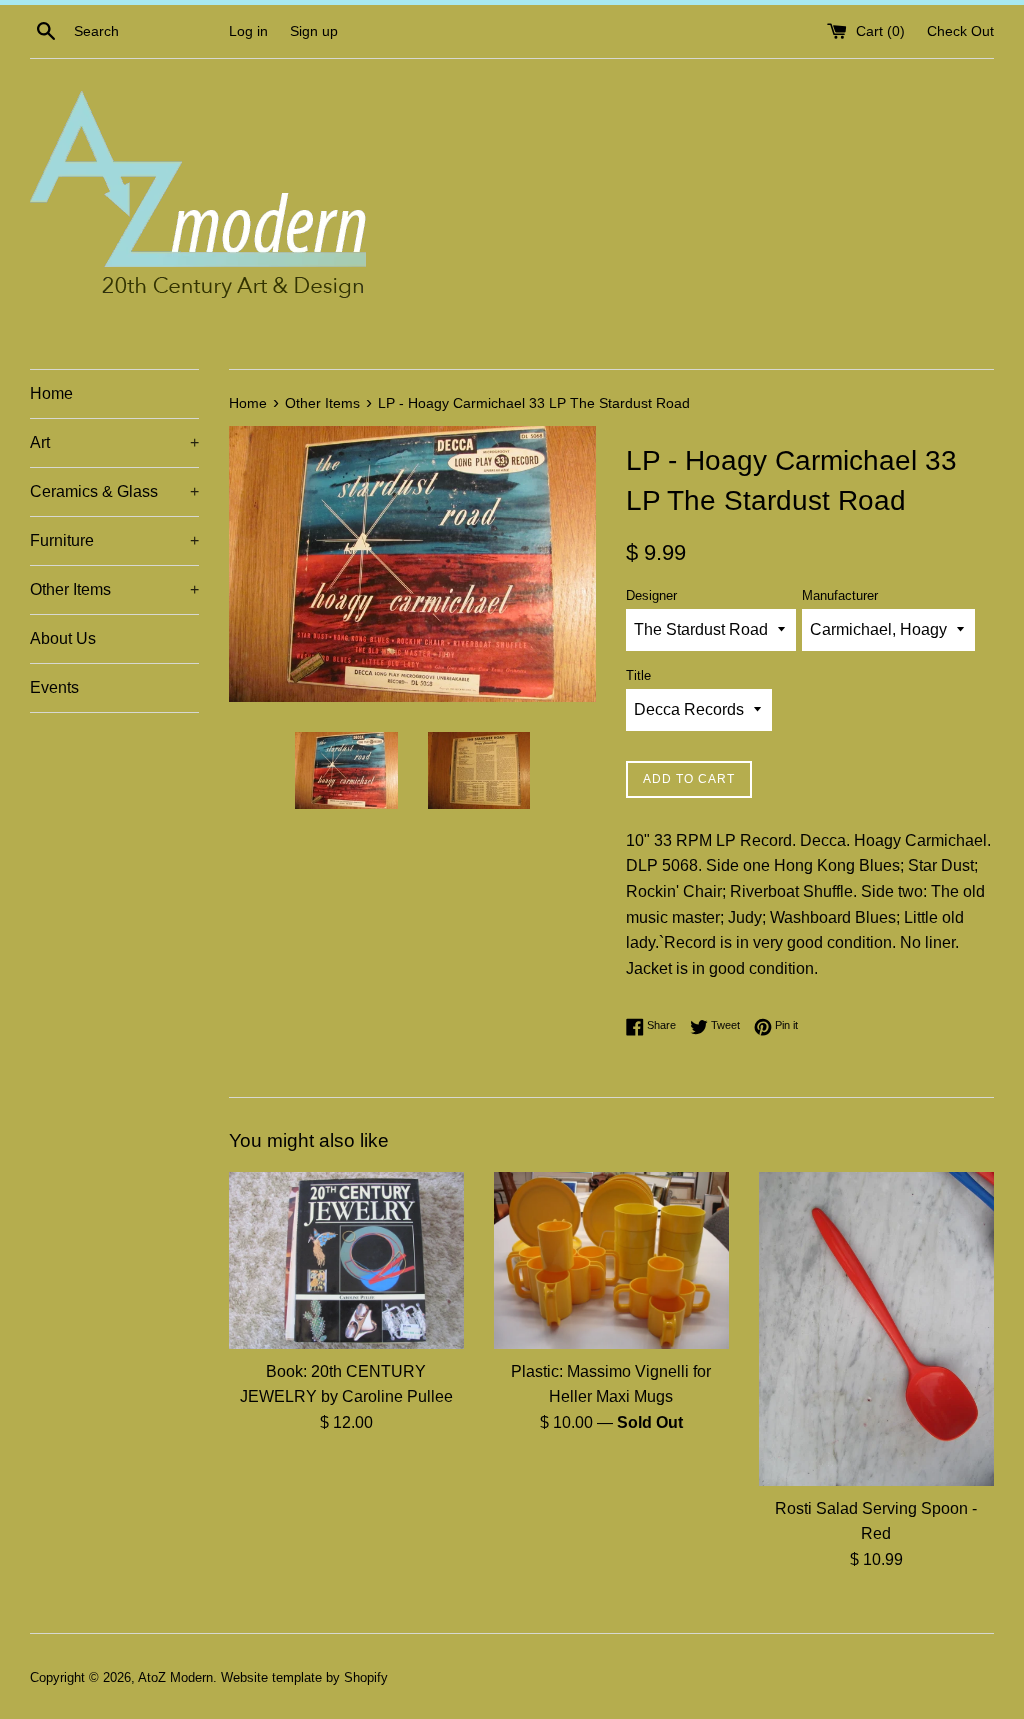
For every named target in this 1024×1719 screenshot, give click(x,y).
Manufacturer (840, 595)
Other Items (114, 589)
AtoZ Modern (175, 1677)
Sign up (314, 31)
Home (51, 393)
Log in (248, 31)
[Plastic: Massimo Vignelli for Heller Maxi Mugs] (611, 1260)
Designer (651, 595)
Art (114, 442)
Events (54, 687)
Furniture (114, 540)
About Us (63, 638)
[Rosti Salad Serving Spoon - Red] (876, 1328)
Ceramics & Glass (114, 491)
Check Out (960, 31)
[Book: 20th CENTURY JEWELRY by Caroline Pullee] (346, 1260)
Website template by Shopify (304, 1677)
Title (638, 675)
